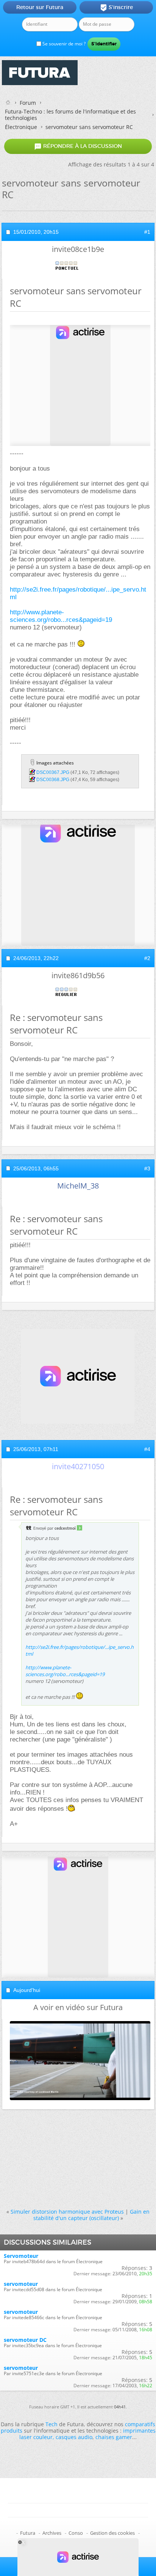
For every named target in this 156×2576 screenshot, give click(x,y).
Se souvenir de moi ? (63, 44)
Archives (52, 2533)
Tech (51, 2424)
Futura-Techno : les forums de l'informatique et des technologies (70, 115)
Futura (28, 2533)
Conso (76, 2533)
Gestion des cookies (112, 2533)
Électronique (21, 127)
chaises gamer (114, 2437)
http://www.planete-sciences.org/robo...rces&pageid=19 (61, 616)
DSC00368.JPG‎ (53, 780)
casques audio (74, 2437)
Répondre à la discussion (78, 146)
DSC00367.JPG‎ (53, 772)
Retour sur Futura (40, 7)
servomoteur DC (25, 2340)
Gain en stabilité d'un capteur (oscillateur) (92, 2215)
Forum (28, 103)
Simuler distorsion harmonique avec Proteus (67, 2212)
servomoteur (21, 2284)
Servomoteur (21, 2256)
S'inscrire (116, 8)
